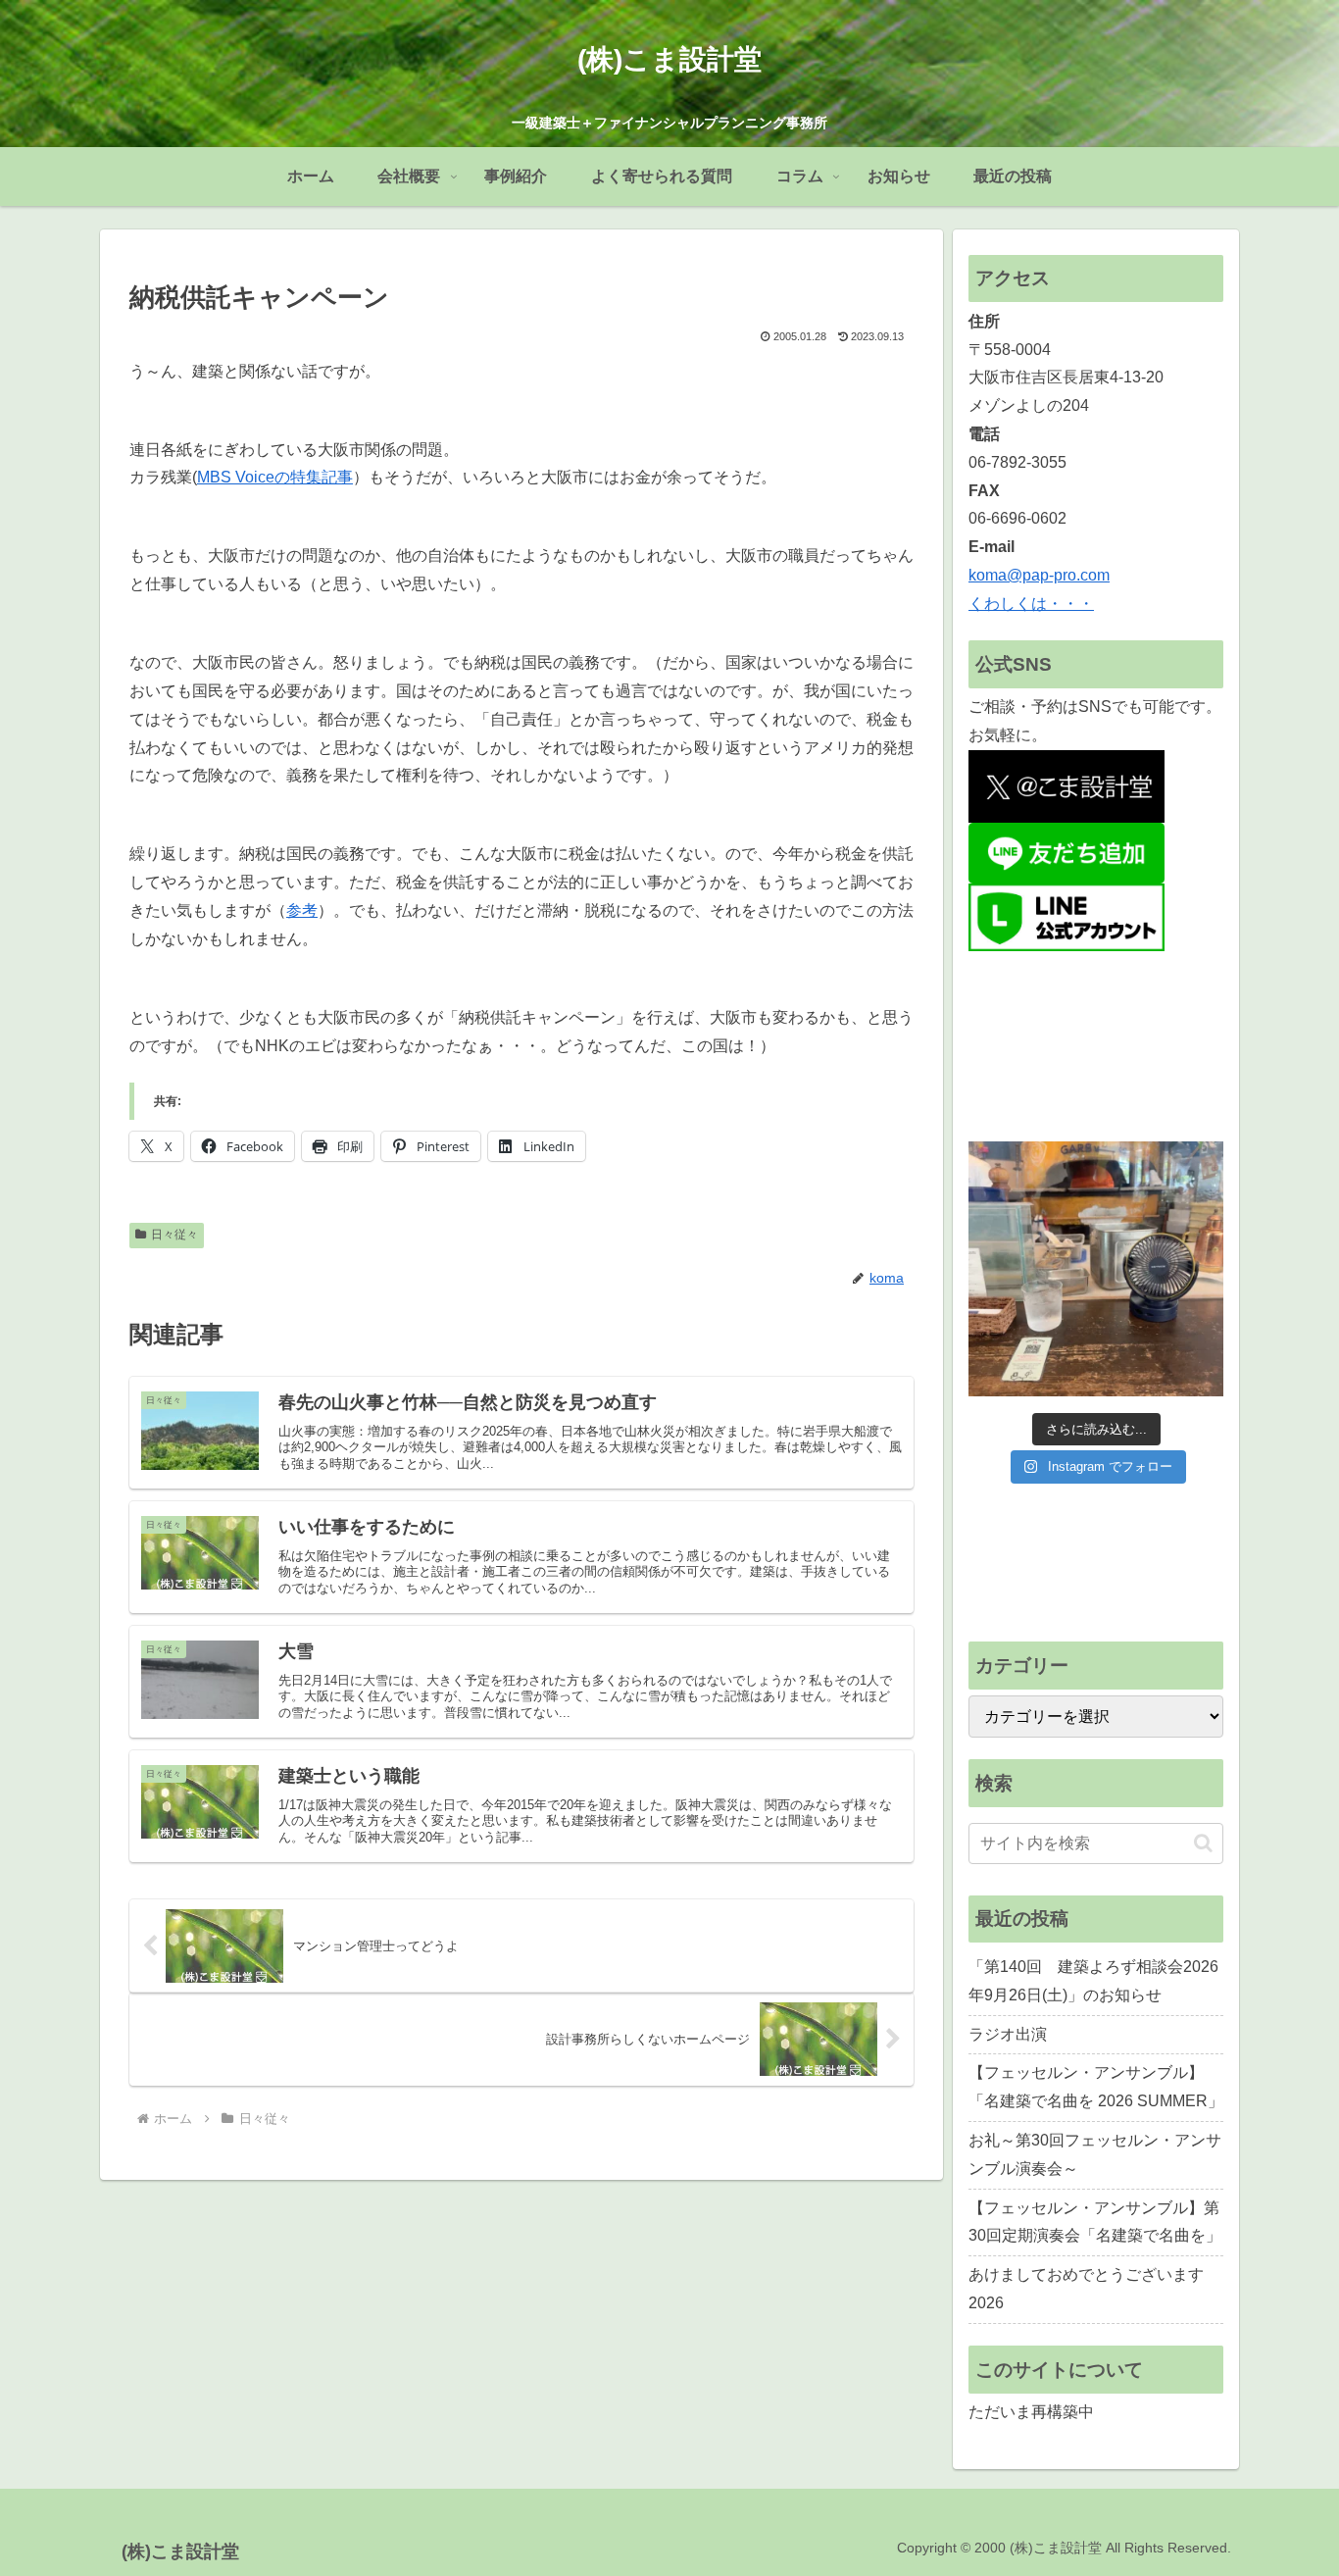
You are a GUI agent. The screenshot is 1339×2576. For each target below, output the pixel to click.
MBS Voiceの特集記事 (275, 477)
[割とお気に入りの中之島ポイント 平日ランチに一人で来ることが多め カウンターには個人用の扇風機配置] (1096, 1269)
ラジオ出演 (1008, 2034)
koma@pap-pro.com (1039, 575)
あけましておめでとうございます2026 (1086, 2289)
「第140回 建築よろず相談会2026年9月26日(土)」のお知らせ (1093, 1981)
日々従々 (174, 1235)
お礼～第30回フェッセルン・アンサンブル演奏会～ (1095, 2154)
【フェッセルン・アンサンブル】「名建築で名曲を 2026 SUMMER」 (1096, 2087)
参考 (302, 910)
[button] (1203, 1843)
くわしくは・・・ (1031, 604)
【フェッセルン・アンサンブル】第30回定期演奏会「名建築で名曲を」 (1095, 2222)
